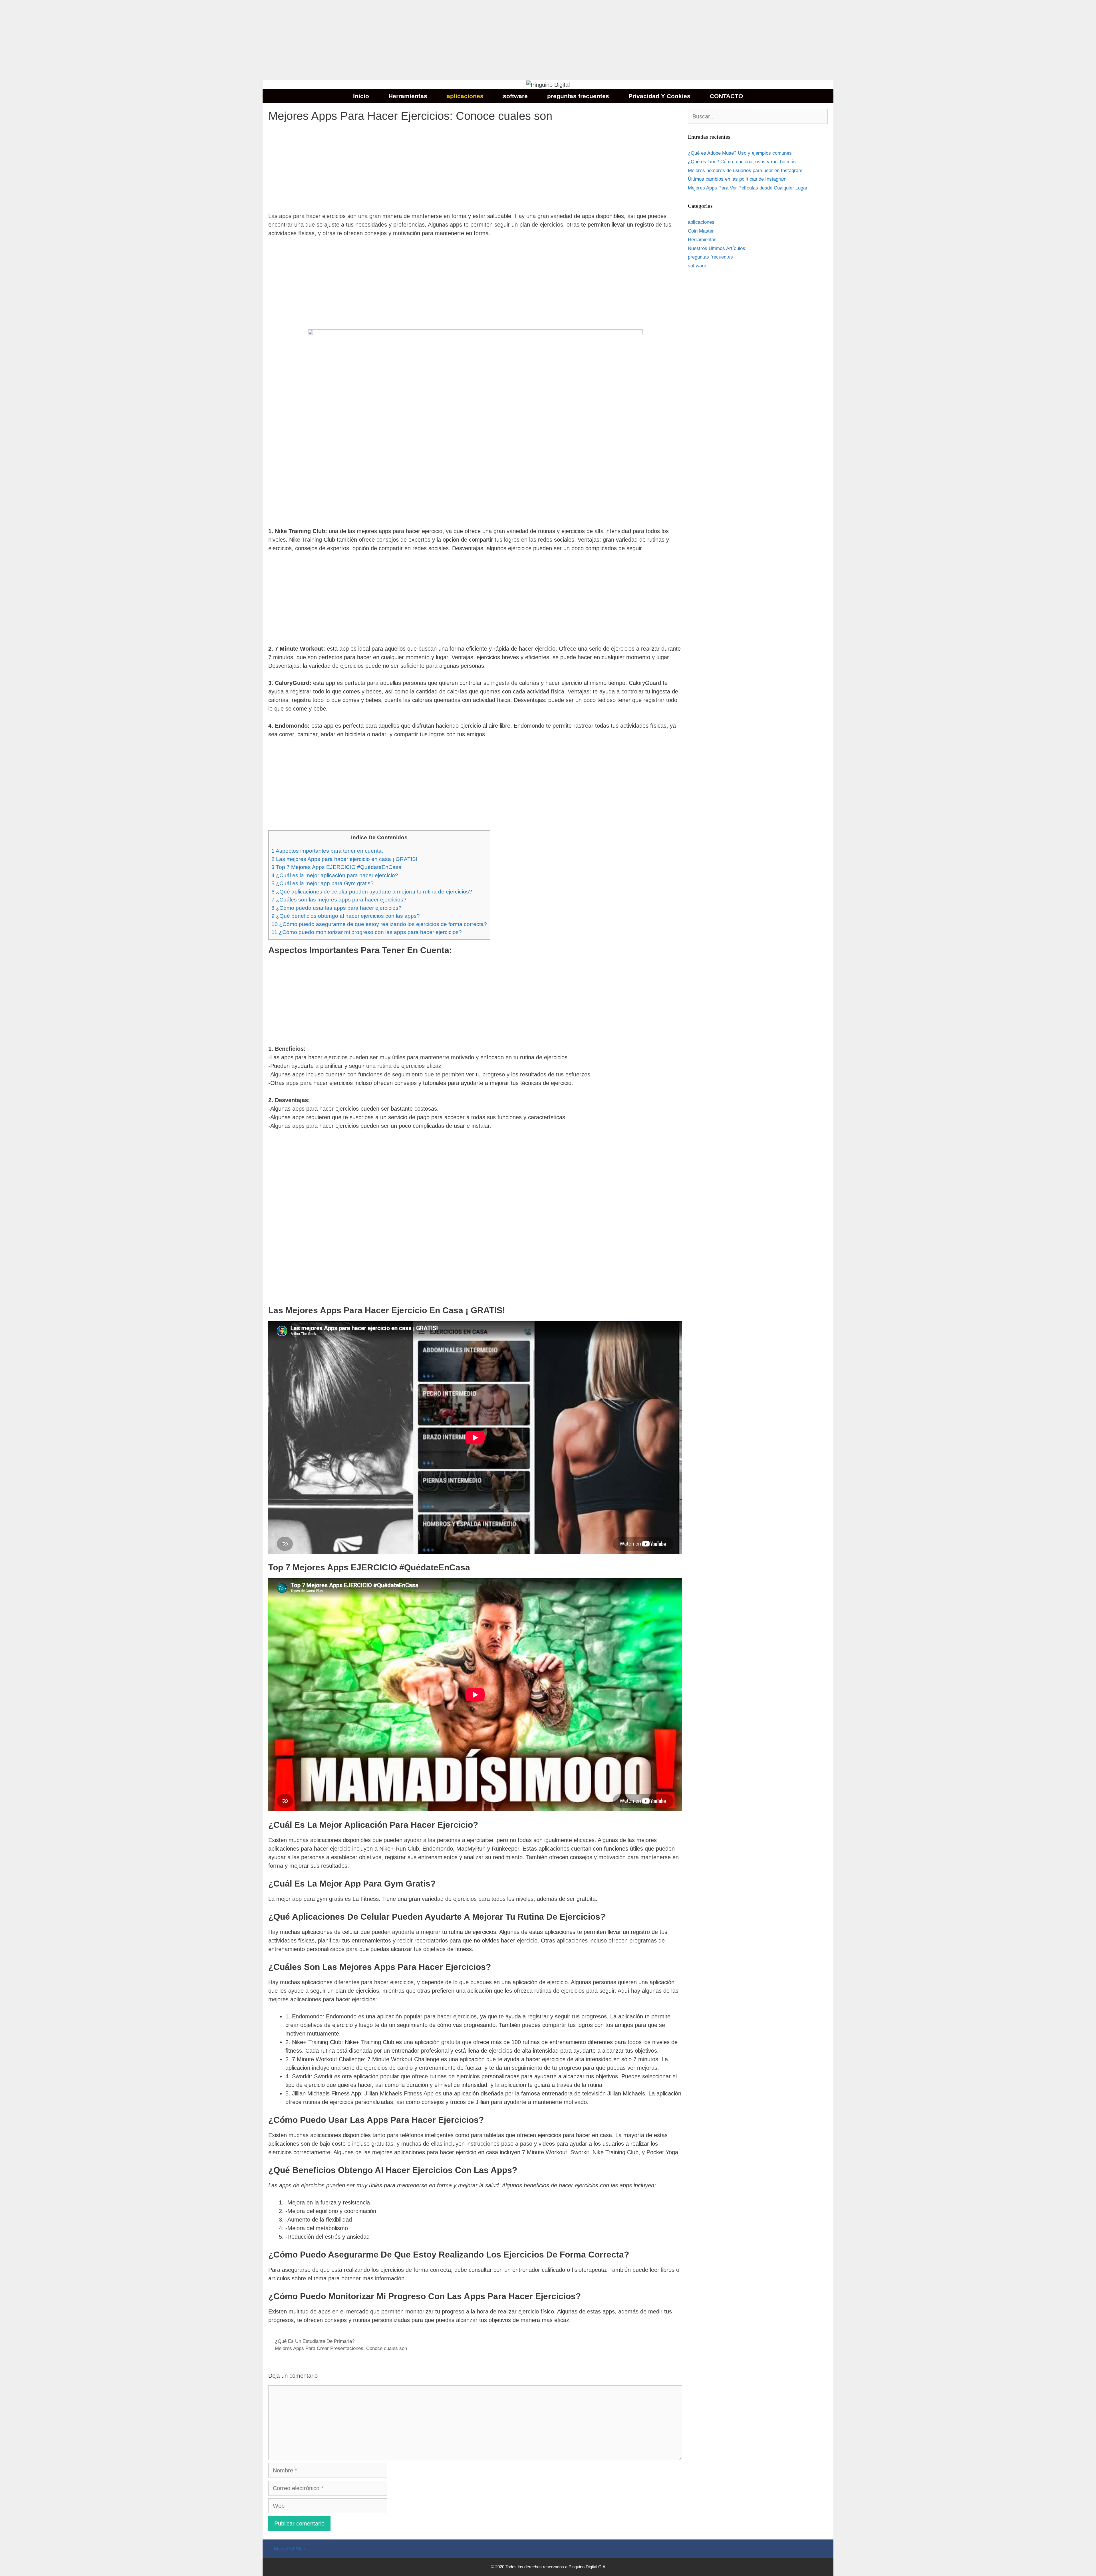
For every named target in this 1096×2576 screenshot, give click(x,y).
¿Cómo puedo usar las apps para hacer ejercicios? (337, 908)
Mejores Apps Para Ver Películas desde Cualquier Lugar (748, 188)
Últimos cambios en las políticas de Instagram (737, 179)
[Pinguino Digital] (548, 84)
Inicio (361, 96)
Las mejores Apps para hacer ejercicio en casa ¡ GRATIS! (344, 859)
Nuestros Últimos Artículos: (717, 248)
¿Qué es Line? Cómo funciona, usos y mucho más (742, 162)
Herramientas (408, 96)
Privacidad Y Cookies (659, 96)
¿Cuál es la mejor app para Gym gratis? (323, 883)
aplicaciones (465, 96)
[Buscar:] (758, 117)
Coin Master (701, 231)
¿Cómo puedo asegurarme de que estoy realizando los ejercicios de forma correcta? (379, 924)
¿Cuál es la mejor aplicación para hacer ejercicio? (335, 875)
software (515, 96)
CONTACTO (726, 96)
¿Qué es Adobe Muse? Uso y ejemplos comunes (740, 153)
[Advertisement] (171, 40)
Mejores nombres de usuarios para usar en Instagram (745, 171)
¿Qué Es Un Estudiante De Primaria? (315, 2341)
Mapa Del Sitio (290, 2549)
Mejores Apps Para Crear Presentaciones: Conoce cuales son (341, 2348)
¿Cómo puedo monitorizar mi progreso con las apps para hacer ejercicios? (367, 932)
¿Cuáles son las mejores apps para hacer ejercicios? (339, 900)
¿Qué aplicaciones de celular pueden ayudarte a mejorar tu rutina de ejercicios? (372, 892)
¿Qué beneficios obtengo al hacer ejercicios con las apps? (346, 916)
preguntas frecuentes (578, 96)
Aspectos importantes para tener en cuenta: (327, 851)
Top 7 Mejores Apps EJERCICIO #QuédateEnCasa (337, 867)
